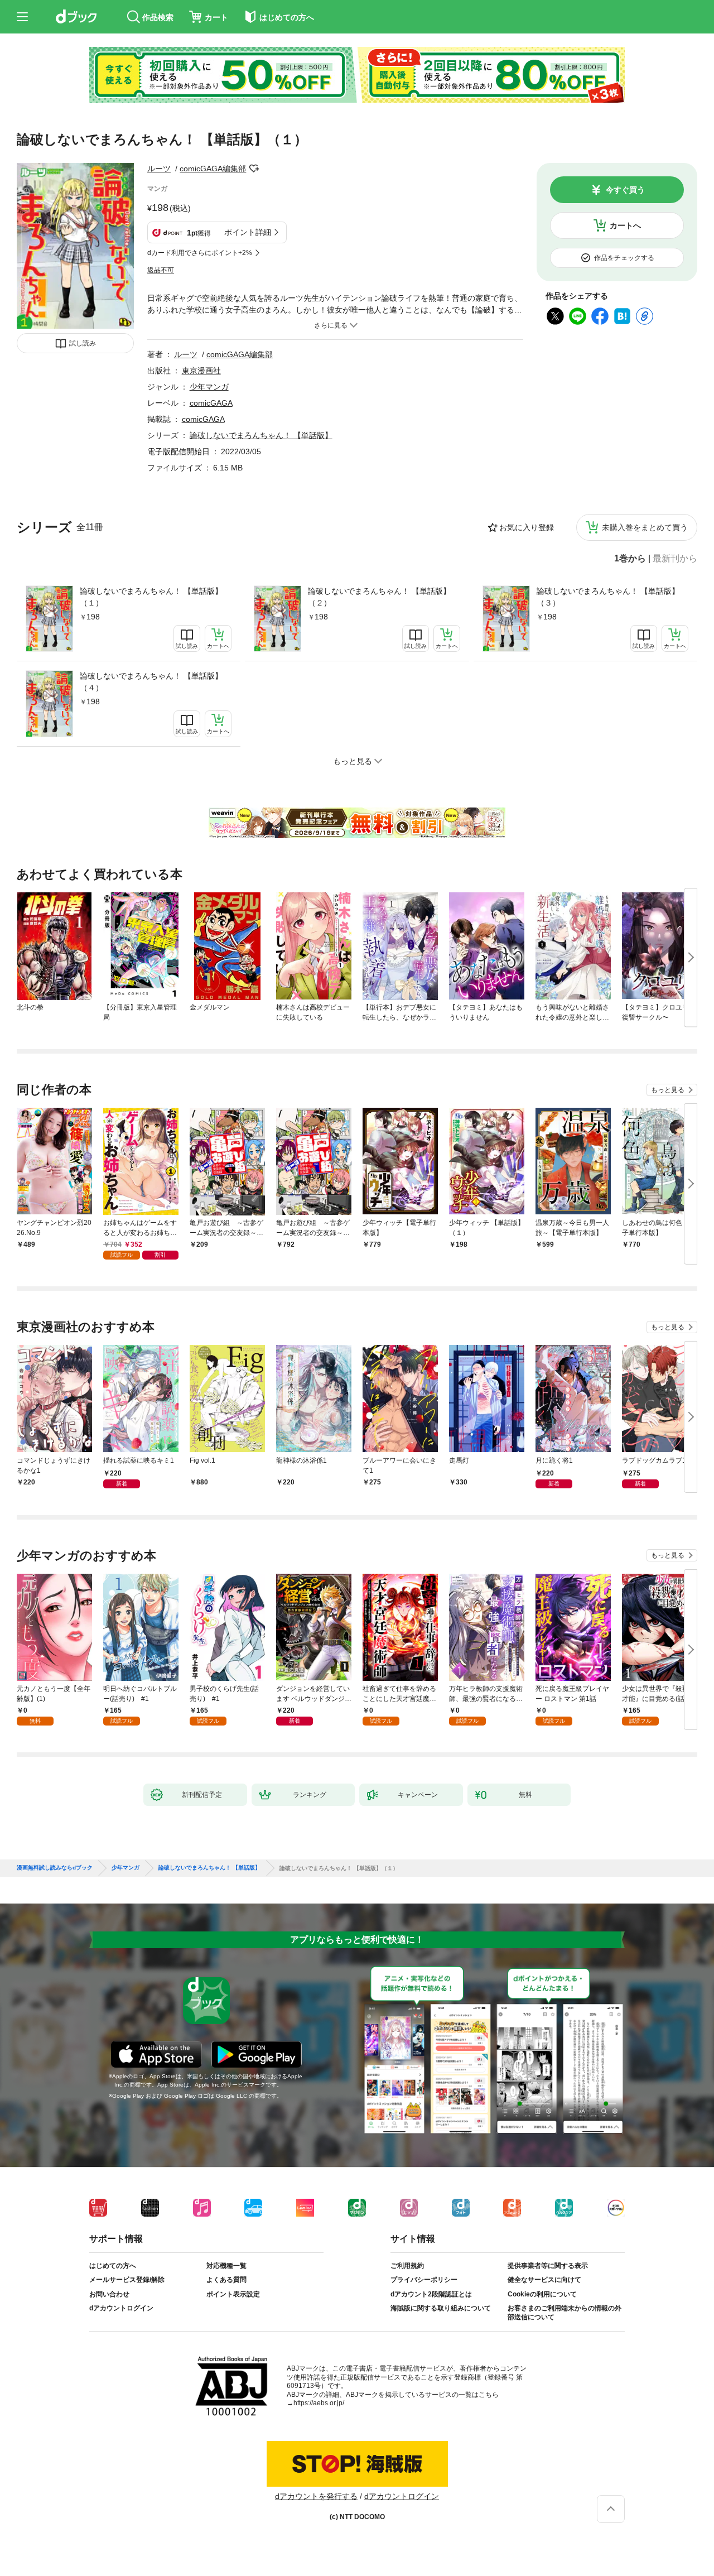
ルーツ (159, 169)
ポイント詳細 (248, 232)
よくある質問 (226, 2280)
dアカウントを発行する (316, 2496)
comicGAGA (211, 403)
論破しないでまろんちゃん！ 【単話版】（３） (608, 597)
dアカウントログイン (121, 2308)
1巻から (630, 559)
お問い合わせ (109, 2294)
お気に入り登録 (527, 527)
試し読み (83, 343)
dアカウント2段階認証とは (431, 2294)
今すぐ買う (625, 190)
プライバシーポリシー (424, 2280)
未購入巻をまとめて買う (645, 527)
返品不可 (161, 270)
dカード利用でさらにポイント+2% (200, 253)
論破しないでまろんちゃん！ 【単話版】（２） (379, 597)
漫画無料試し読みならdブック (55, 1868)
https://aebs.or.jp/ (319, 2403)
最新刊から (675, 559)
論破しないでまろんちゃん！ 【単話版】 (261, 435)
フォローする (254, 169)
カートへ (625, 225)
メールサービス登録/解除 (127, 2280)
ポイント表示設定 (233, 2294)
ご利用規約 (407, 2266)
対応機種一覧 (226, 2266)
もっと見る (668, 1090)
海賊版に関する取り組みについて (441, 2308)
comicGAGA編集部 (213, 169)
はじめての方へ (113, 2266)
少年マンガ (209, 387)
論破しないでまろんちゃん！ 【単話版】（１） (151, 597)
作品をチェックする (624, 258)
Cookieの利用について (542, 2294)
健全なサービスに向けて (544, 2280)
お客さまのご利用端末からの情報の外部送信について (565, 2313)
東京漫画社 (201, 371)
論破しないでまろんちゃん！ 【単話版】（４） (151, 682)
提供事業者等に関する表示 (548, 2266)
